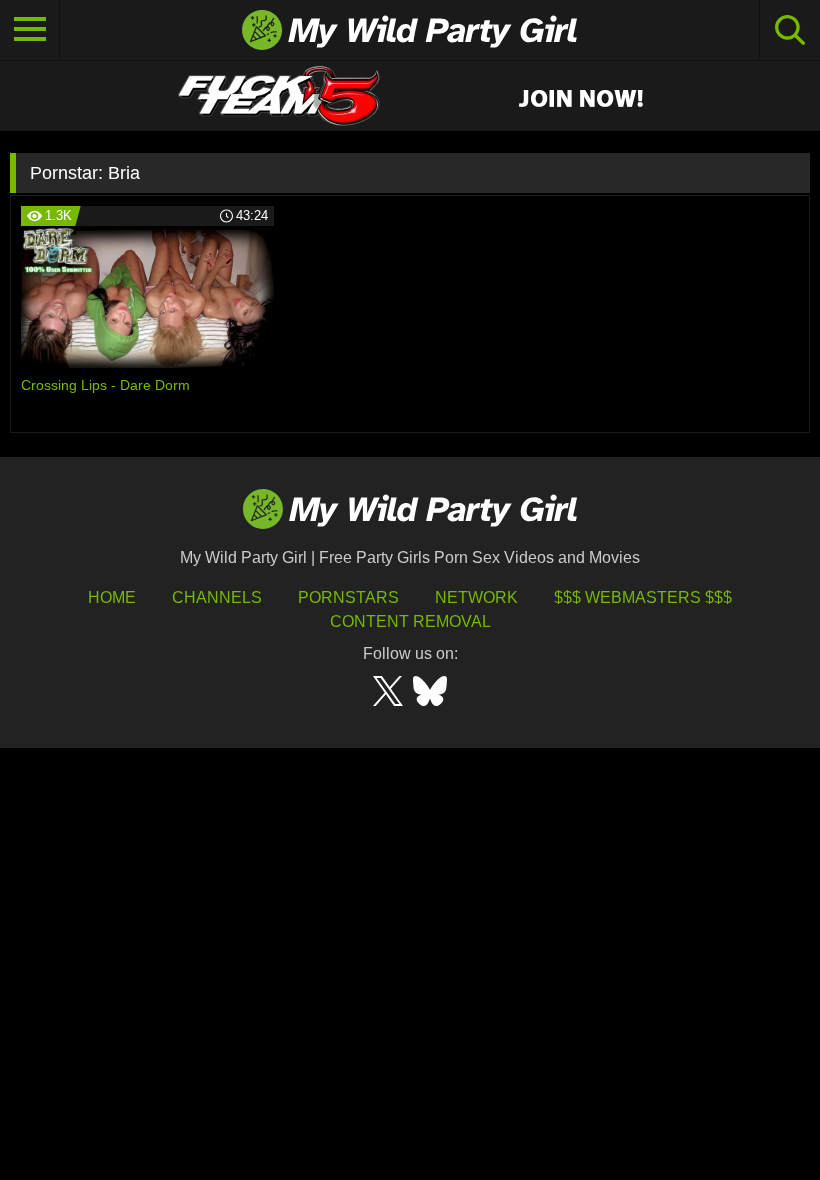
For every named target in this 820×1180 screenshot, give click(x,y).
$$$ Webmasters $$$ (643, 597)
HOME (112, 597)
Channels (217, 597)
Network (476, 597)
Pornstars (348, 597)
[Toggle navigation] (30, 30)
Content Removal (410, 621)
